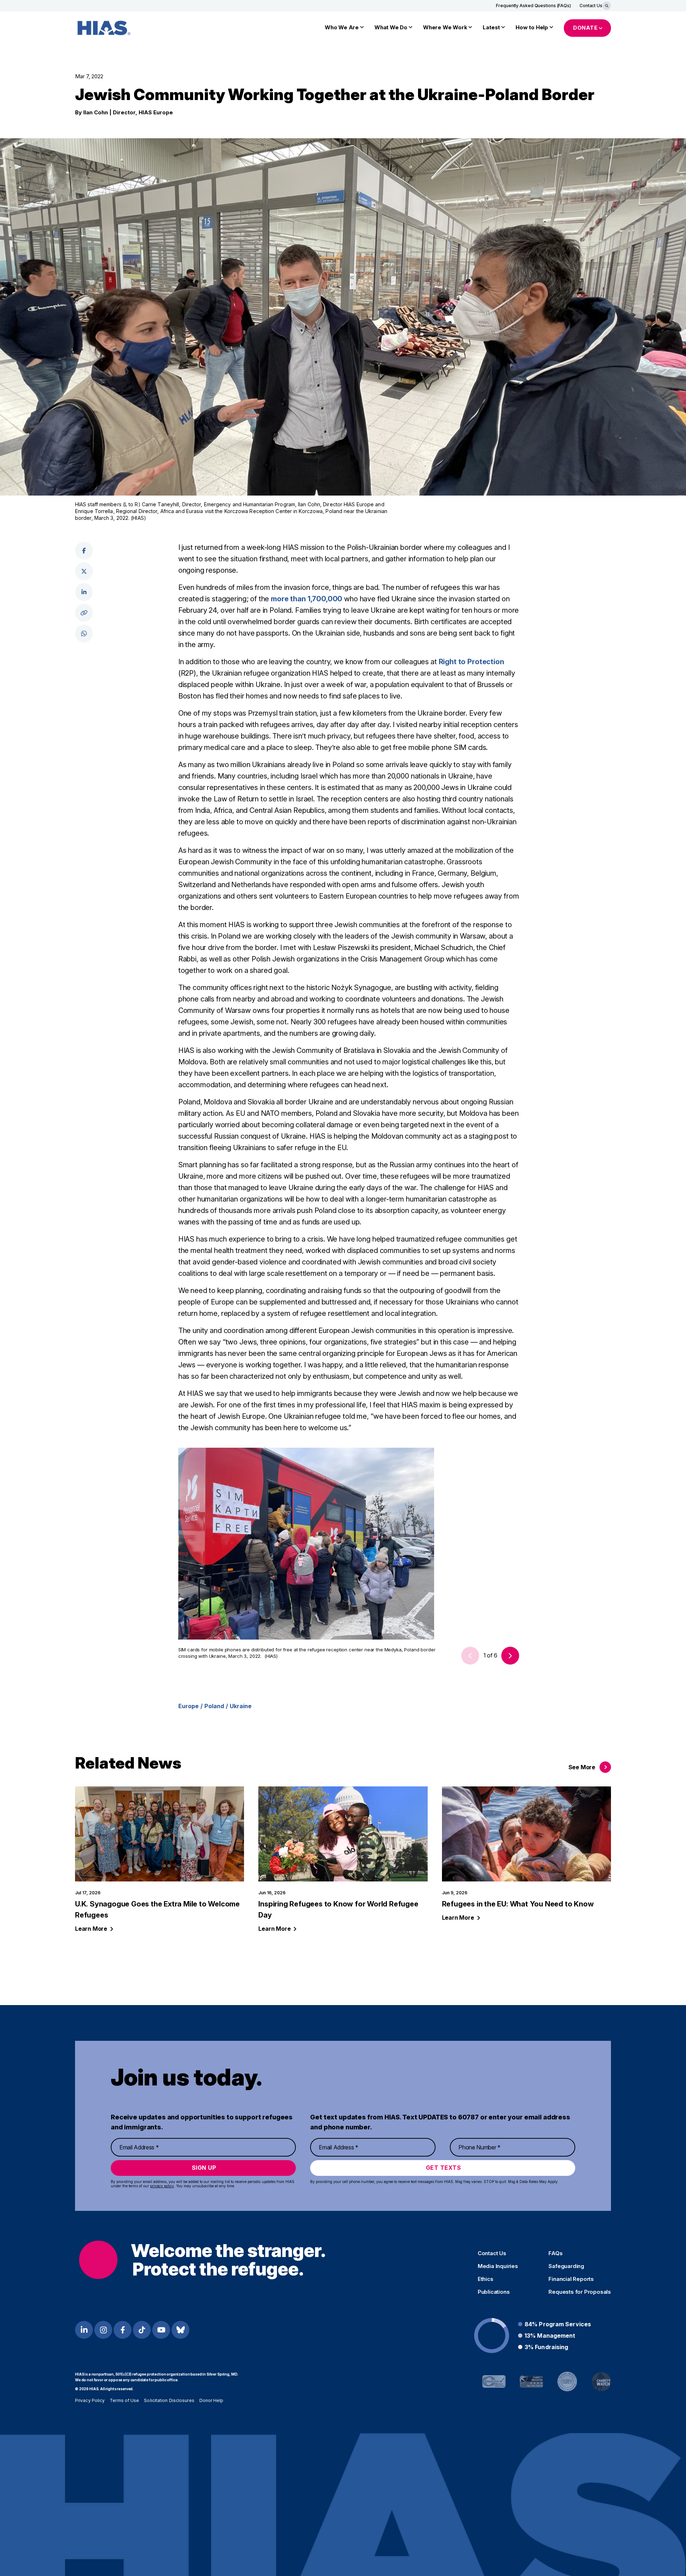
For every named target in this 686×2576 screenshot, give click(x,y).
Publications (494, 2292)
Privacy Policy (90, 2400)
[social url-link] (84, 613)
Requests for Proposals (580, 2292)
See (582, 1767)
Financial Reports (571, 2279)
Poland (214, 1706)
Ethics (486, 2279)
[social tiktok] (142, 2330)
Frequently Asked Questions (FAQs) (533, 6)
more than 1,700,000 (307, 599)
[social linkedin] (84, 592)
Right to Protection (471, 662)
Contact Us (591, 6)
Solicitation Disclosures (169, 2400)
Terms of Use (124, 2400)
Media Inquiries (498, 2266)
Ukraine (241, 1706)
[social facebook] (84, 551)
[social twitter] (84, 571)
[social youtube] (161, 2330)
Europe (188, 1706)
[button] (510, 1656)
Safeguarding (566, 2266)
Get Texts (444, 2168)
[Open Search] (607, 6)
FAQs (555, 2253)
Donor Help (212, 2400)
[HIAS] (202, 2260)
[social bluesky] (180, 2330)
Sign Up (204, 2168)
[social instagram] (103, 2330)
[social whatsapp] (84, 633)
